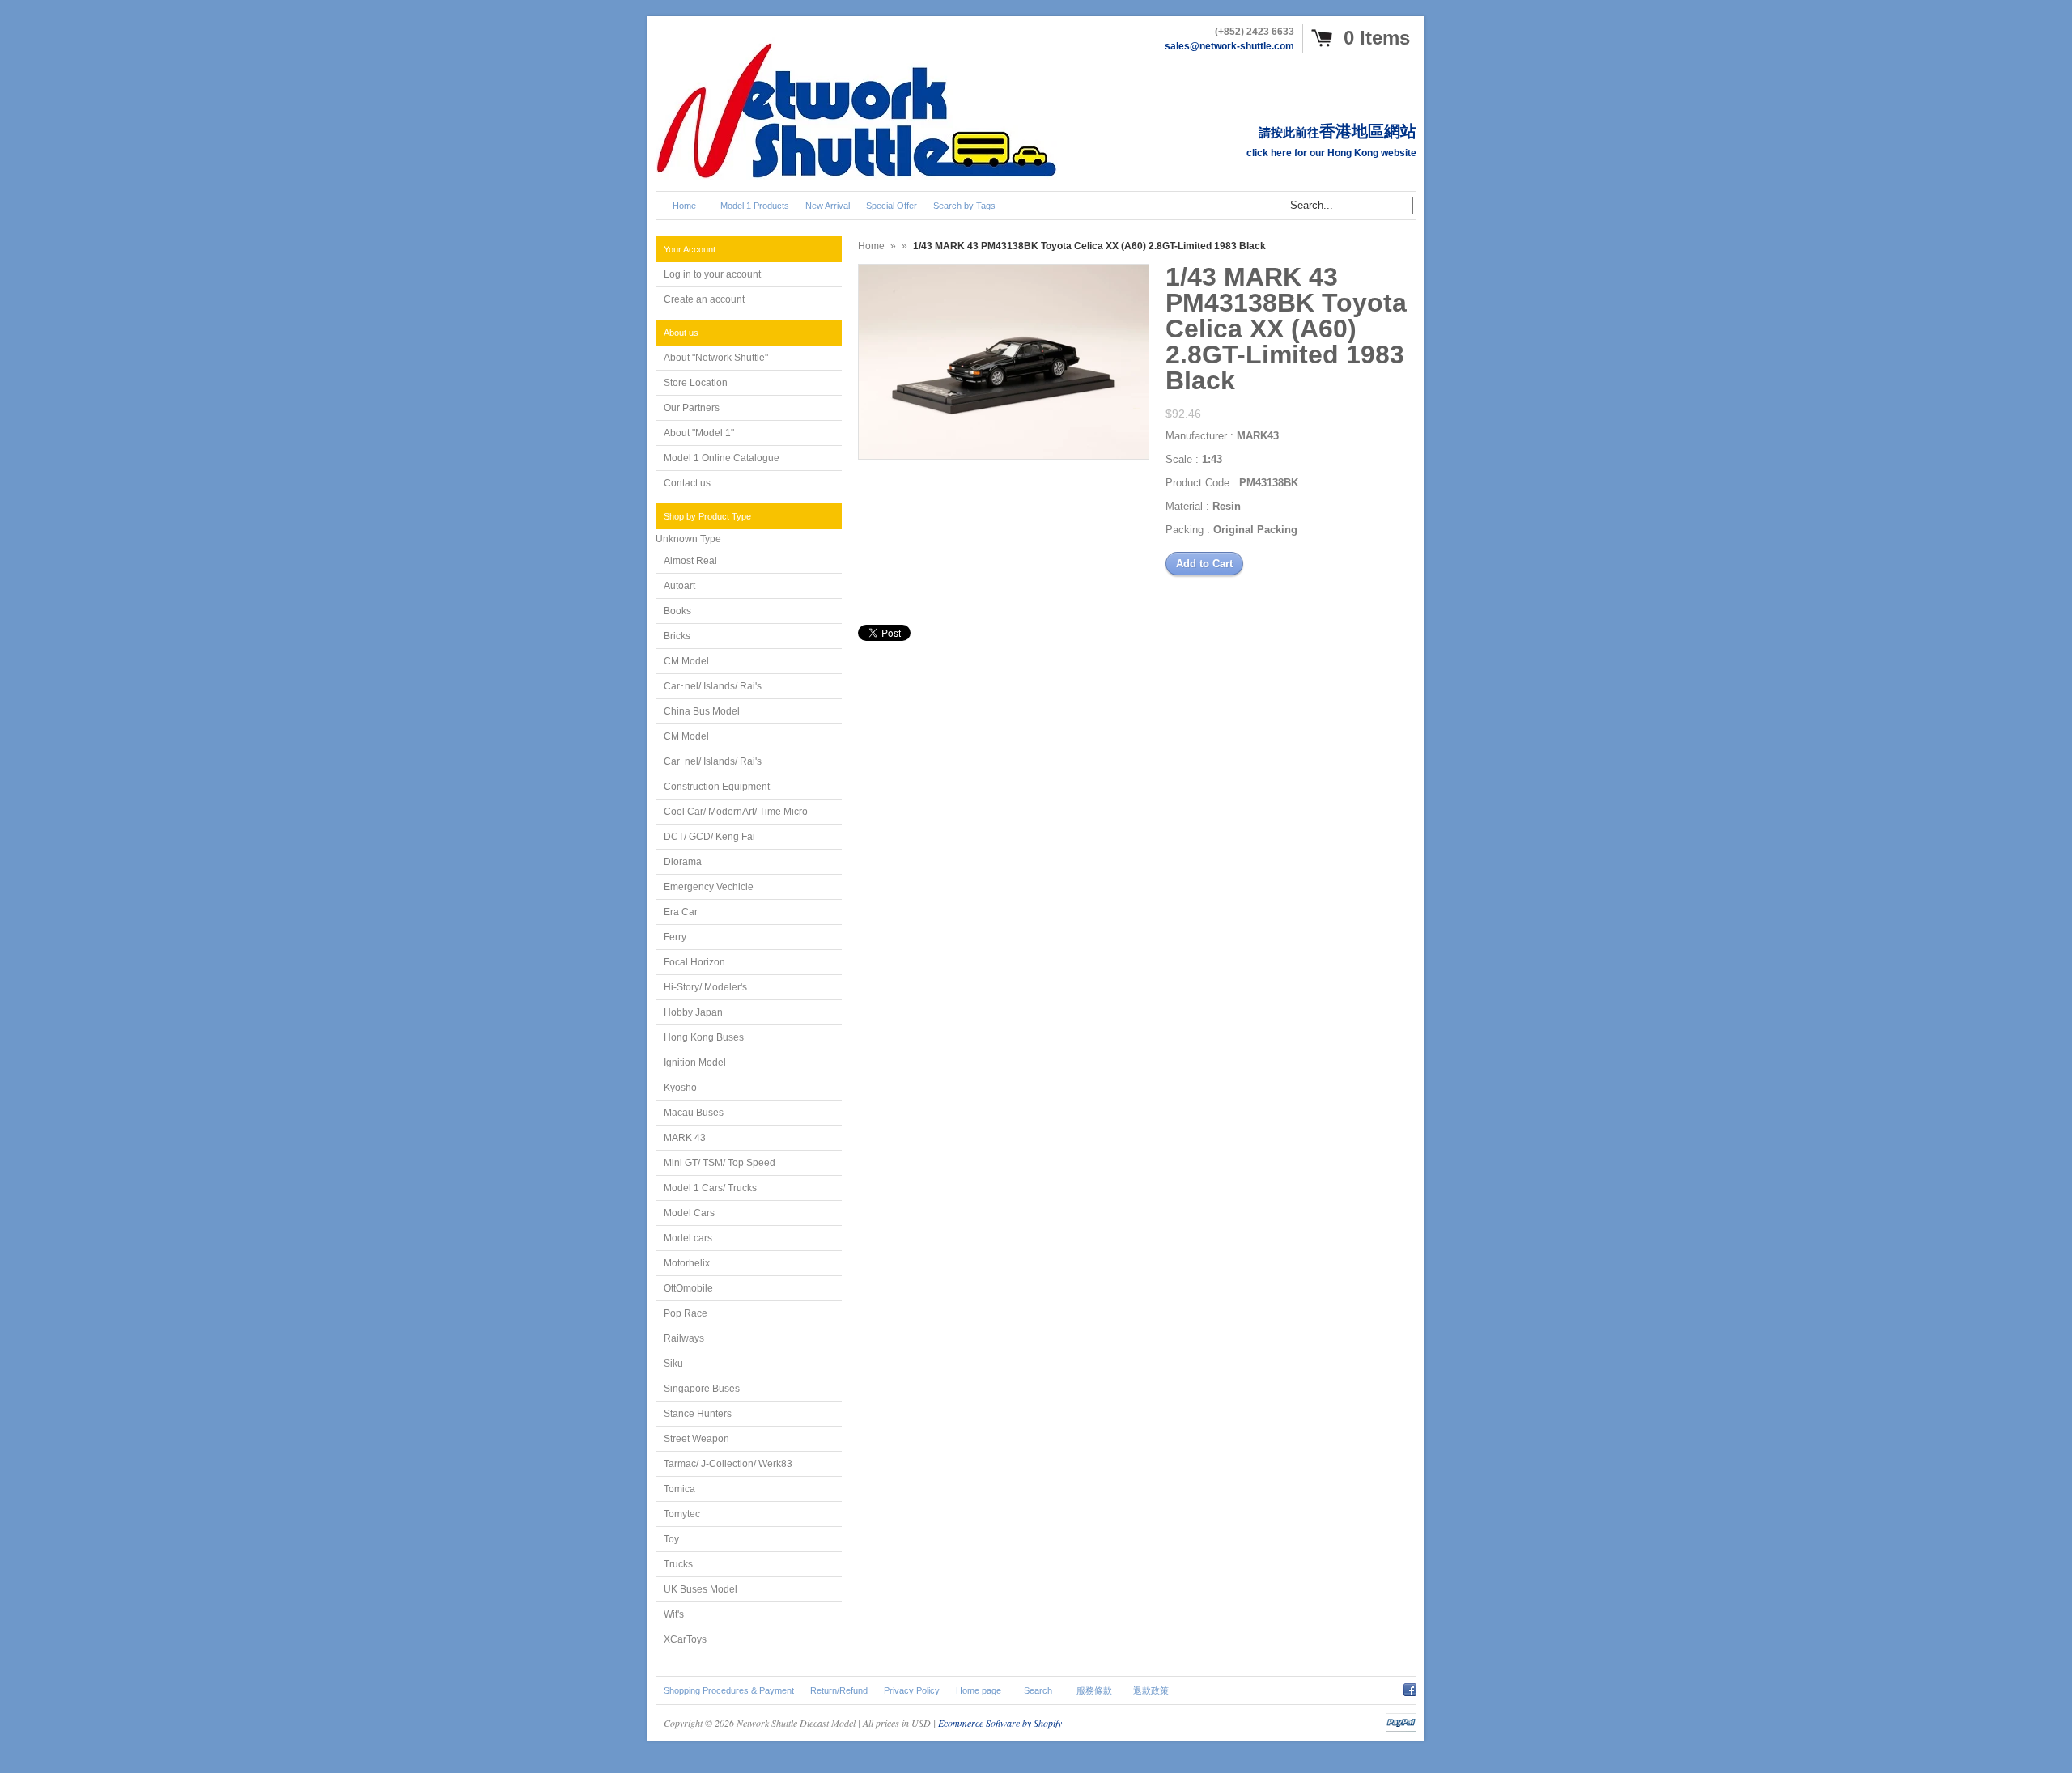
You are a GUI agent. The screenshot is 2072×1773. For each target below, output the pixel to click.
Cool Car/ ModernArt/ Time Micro (736, 812)
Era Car (681, 912)
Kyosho (680, 1088)
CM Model (686, 661)
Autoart (679, 586)
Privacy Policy (912, 1690)
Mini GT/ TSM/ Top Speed (720, 1163)
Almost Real (690, 561)
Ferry (675, 937)
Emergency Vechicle (709, 887)
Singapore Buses (702, 1389)
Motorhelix (687, 1263)
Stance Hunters (698, 1414)
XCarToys (685, 1639)
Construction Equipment (717, 787)
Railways (684, 1338)
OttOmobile (688, 1288)
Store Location (696, 383)
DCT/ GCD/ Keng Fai (709, 837)
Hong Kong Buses (704, 1037)
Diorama (683, 862)
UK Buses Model (701, 1589)
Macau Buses (694, 1113)
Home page (979, 1690)
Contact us (687, 483)
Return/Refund (839, 1690)
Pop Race (686, 1313)
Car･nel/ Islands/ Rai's (713, 686)
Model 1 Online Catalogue (722, 458)
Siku (673, 1364)
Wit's (674, 1614)
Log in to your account (712, 274)
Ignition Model (695, 1063)
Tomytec (682, 1514)
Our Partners (692, 408)
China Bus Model (702, 711)
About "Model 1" (699, 433)
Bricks (677, 636)
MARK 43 (685, 1138)
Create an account (704, 299)
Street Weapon (696, 1439)
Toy (671, 1539)
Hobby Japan (693, 1012)
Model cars (688, 1238)
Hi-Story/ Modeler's (705, 987)
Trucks (678, 1564)
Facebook (1410, 1687)
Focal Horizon (694, 962)
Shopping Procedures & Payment (729, 1690)
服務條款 (1094, 1690)
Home (871, 246)
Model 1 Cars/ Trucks (710, 1188)
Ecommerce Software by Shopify (1000, 1723)
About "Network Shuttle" (716, 358)
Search (1038, 1690)
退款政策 (1151, 1690)
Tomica (679, 1489)
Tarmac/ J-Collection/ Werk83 (728, 1464)
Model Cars (689, 1213)
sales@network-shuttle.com (1229, 46)
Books (677, 611)
